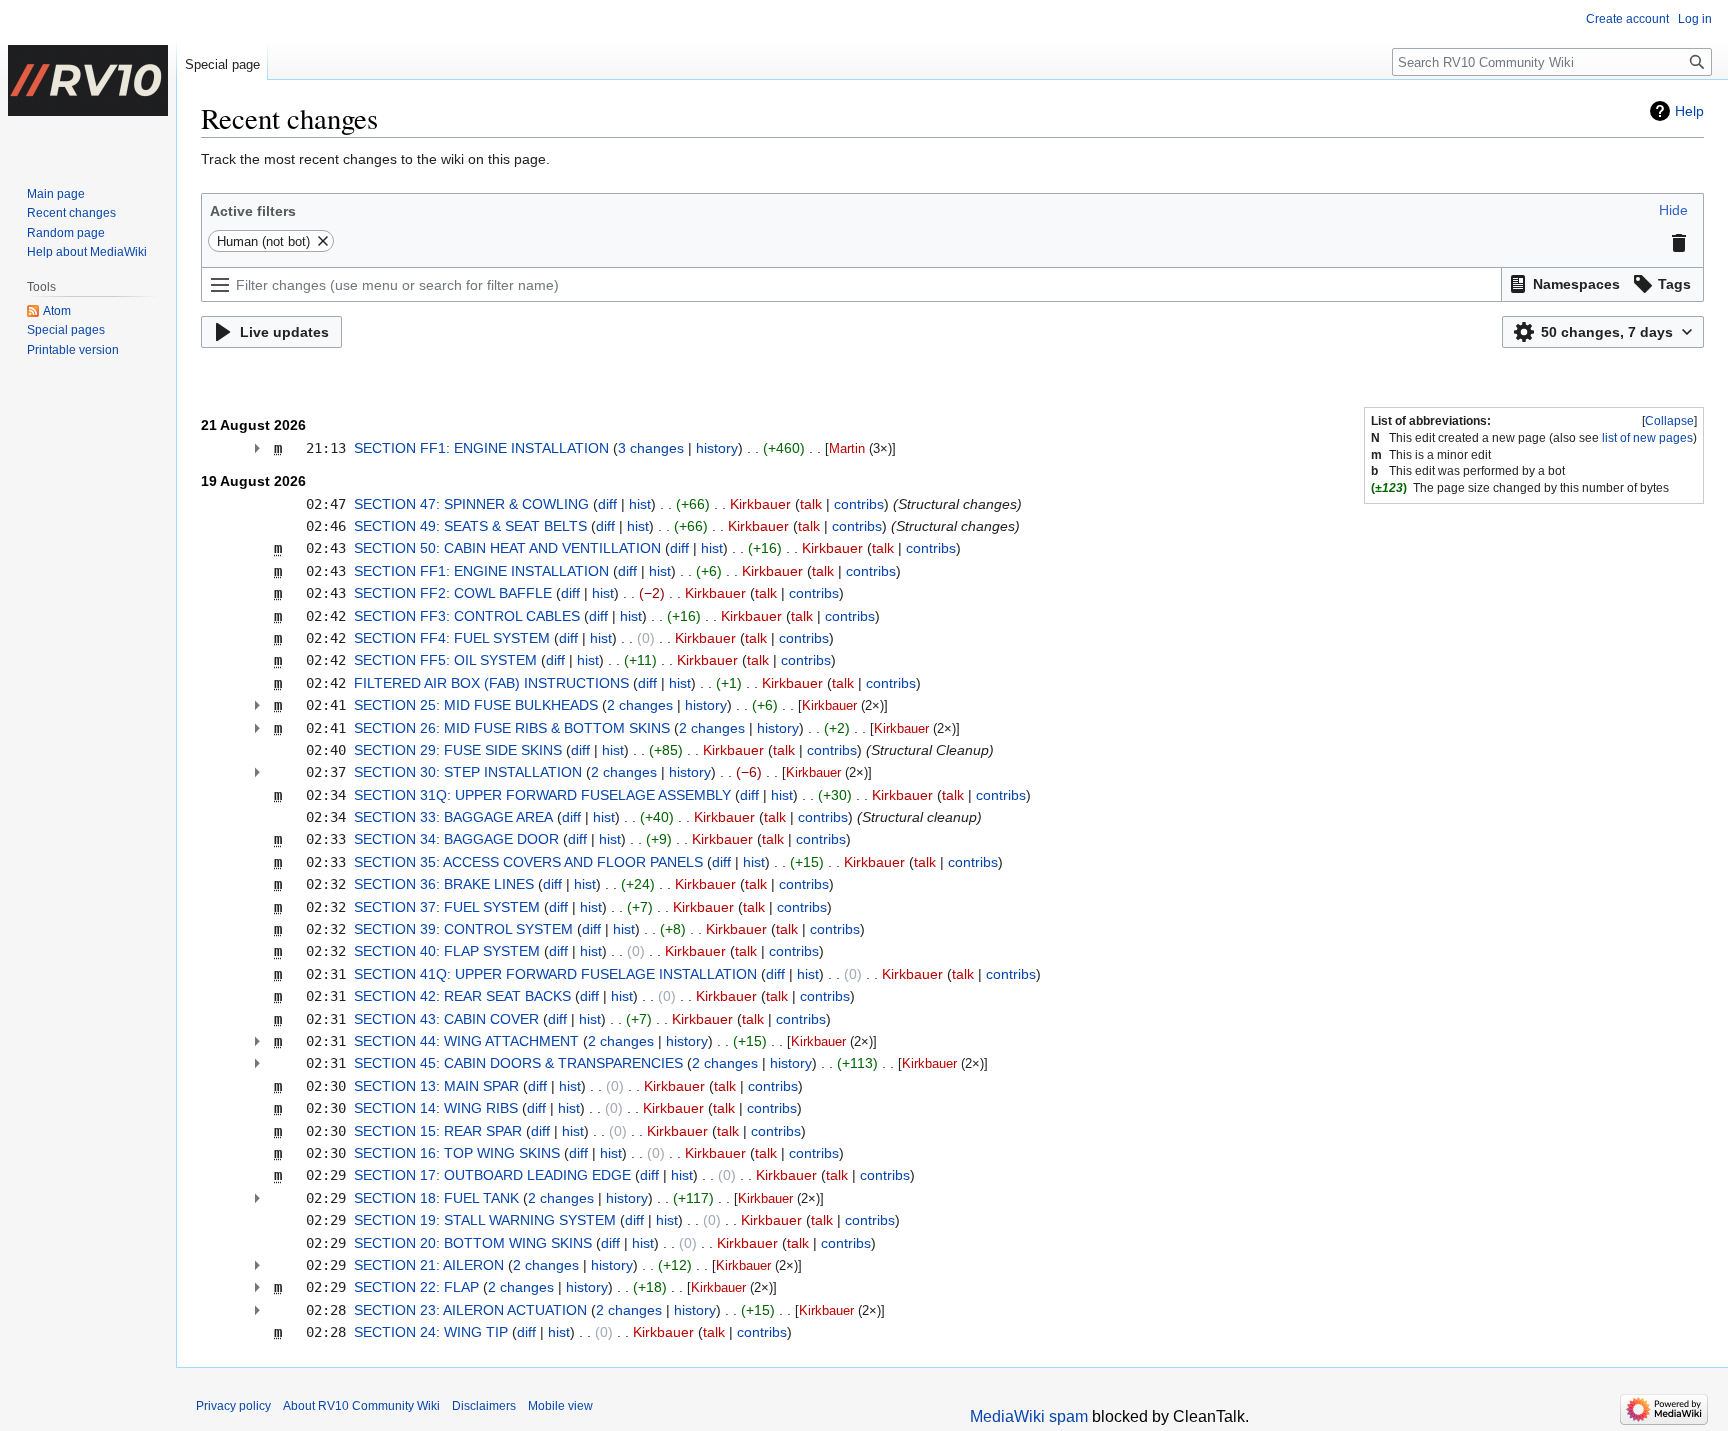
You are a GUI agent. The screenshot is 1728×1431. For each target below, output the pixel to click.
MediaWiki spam (1029, 1416)
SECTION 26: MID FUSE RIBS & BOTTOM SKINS (512, 728)
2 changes (640, 705)
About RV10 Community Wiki (361, 1406)
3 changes (651, 448)
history (717, 448)
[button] (1673, 210)
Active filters (253, 211)
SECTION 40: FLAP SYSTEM (447, 951)
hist (640, 504)
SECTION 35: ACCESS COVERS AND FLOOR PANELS (528, 862)
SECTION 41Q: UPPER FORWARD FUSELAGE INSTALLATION (555, 974)
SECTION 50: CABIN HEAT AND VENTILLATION (507, 548)
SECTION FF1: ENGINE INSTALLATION (481, 448)
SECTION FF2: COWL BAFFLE (453, 593)
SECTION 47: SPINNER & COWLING (471, 504)
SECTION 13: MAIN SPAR (436, 1086)
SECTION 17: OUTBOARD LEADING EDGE (492, 1175)
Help (1689, 111)
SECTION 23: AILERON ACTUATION (470, 1310)
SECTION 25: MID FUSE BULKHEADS (476, 705)
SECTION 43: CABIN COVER (446, 1019)
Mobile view (560, 1406)
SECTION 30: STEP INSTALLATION (468, 772)
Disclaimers (484, 1406)
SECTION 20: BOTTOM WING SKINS (473, 1243)
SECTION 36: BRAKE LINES (444, 884)
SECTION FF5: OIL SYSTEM (445, 660)
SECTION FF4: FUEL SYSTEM (452, 638)
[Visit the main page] (88, 80)
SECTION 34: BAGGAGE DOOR (456, 839)
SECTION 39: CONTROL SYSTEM (463, 929)
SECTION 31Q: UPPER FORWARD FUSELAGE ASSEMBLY (542, 795)
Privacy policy (233, 1406)
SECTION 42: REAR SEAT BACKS (462, 996)
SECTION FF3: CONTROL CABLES (467, 616)
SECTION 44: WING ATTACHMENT (466, 1041)
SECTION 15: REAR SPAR (438, 1131)
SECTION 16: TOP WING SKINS (457, 1153)
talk (811, 504)
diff (607, 504)
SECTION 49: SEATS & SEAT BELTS (470, 526)
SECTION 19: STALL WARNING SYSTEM (485, 1220)
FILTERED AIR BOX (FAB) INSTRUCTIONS (491, 683)
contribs (859, 504)
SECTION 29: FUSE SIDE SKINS (458, 750)
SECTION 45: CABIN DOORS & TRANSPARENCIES (518, 1063)
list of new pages (1647, 438)
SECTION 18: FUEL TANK (436, 1198)
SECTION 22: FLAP (416, 1287)
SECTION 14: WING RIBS (436, 1108)
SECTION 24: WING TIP (431, 1332)
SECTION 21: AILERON (429, 1265)
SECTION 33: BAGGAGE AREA (453, 817)
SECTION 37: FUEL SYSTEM (447, 907)
